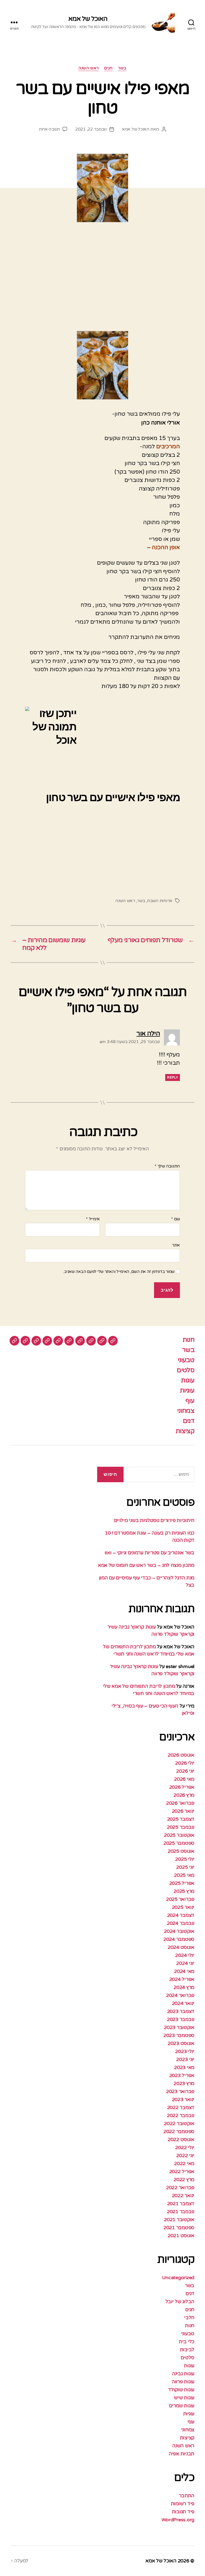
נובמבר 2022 (181, 2115)
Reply (173, 1077)
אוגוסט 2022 (181, 2140)
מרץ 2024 (184, 1987)
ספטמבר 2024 (179, 1939)
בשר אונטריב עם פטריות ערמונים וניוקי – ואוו (149, 1553)
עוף (190, 1401)
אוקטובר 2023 (179, 2027)
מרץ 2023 (184, 2083)
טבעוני (186, 1360)
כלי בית (187, 2342)
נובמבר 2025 (181, 1827)
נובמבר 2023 (181, 2019)
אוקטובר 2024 (179, 1931)
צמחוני (186, 1411)
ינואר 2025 (183, 1907)
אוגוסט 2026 (181, 1755)
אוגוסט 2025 (181, 1851)
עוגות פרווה (183, 2382)
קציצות (185, 1431)
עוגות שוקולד (181, 2390)
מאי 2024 (184, 1971)
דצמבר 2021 (181, 2204)
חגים (108, 68)
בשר (122, 68)
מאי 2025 (184, 1875)
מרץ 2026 (184, 1795)
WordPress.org (178, 2520)
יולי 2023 (185, 2051)
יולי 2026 (185, 1763)
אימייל (93, 1219)
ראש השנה (88, 68)
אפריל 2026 (182, 1787)
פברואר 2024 (180, 1995)
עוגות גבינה (183, 2374)
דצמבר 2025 (181, 1819)
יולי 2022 (185, 2148)
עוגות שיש (184, 2398)
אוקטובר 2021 (179, 2220)
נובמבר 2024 (181, 1923)
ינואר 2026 (183, 1811)
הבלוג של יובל (180, 2302)
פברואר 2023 (180, 2091)
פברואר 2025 (180, 1899)
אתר (176, 1245)
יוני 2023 (185, 2059)
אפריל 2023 (182, 2075)
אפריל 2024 (182, 1979)
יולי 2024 (185, 1955)
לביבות (187, 2350)
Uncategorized (178, 2278)
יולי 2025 (185, 1859)
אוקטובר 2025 (179, 1835)
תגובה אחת (49, 129)
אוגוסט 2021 (181, 2236)
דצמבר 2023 (181, 2011)
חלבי (189, 2318)
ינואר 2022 (183, 2196)
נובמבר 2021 (181, 2212)
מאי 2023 (184, 2067)
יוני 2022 (185, 2156)
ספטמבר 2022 (179, 2131)
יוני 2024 (185, 1963)
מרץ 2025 (184, 1891)
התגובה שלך (167, 1166)
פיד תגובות (183, 2512)
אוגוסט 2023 (181, 2043)
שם (176, 1219)
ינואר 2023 (183, 2099)
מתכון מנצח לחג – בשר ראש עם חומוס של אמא (146, 1565)
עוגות (188, 1380)
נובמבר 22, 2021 (91, 129)
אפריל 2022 (182, 2172)
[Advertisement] (102, 283)
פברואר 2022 (180, 2188)
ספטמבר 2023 (179, 2035)
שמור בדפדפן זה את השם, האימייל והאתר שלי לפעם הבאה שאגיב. (119, 1272)
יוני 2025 (185, 1867)
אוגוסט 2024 (181, 1947)
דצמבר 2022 (181, 2107)
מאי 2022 (184, 2164)
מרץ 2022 (184, 2180)
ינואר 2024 (183, 2003)
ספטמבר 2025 (179, 1843)
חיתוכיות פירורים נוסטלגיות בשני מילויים (154, 1520)
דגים (189, 1421)
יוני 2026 (185, 1771)
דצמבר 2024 (181, 1915)
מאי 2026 (184, 1779)
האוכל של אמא (88, 19)
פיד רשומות (183, 2504)
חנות (188, 1340)
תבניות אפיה (182, 2454)
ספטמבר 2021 (179, 2228)
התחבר (187, 2496)
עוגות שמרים (182, 2406)
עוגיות (187, 1391)
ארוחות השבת (160, 901)
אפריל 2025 (182, 1883)
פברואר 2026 (180, 1803)
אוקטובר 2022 (179, 2123)
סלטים (186, 1370)
